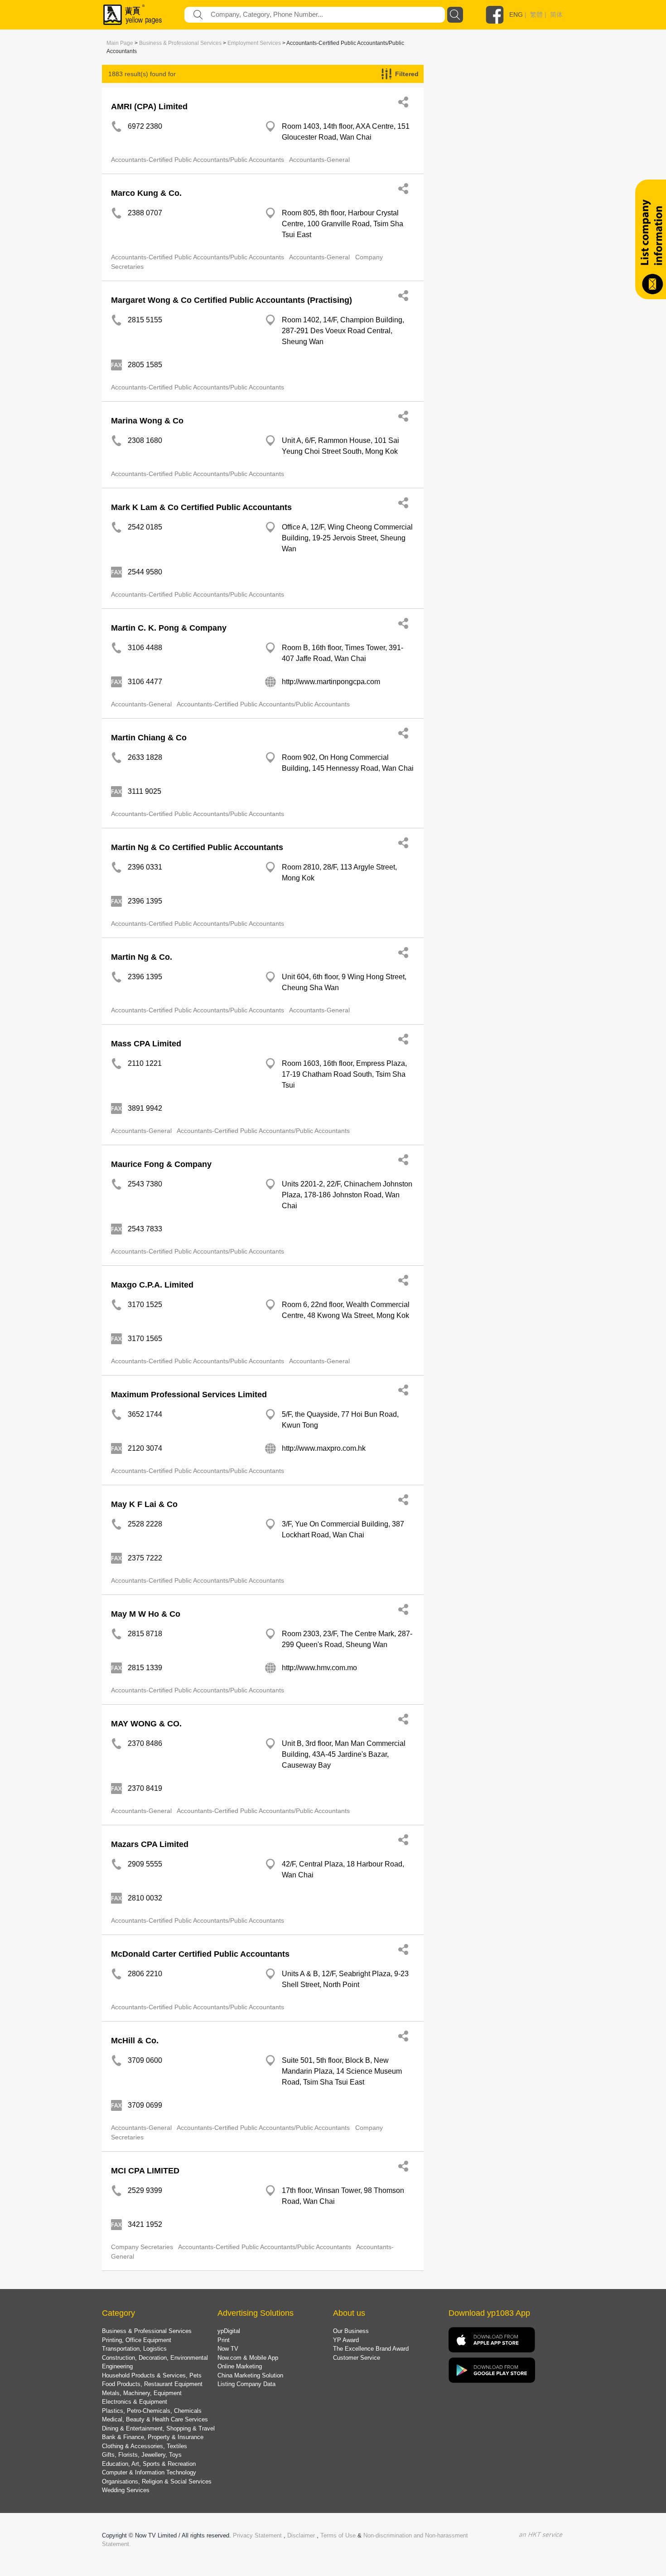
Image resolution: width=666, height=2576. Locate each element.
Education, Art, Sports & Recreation (149, 2464)
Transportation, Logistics (134, 2349)
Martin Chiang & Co (149, 738)
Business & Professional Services (180, 43)
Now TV (228, 2349)
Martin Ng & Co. (142, 957)
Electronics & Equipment (135, 2402)
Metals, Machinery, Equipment (142, 2393)
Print (224, 2340)
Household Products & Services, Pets (152, 2375)
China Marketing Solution (250, 2375)
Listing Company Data (246, 2384)
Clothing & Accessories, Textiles (145, 2446)
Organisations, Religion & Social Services (157, 2481)
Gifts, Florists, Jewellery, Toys (142, 2455)
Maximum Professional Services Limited (189, 1395)
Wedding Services (126, 2490)
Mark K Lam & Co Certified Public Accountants (201, 507)
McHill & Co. (135, 2041)
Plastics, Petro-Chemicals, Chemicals (152, 2411)
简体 (556, 15)
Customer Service (357, 2358)
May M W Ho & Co (146, 1614)
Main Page (120, 43)
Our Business (351, 2331)
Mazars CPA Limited (150, 1844)
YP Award (346, 2340)
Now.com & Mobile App (248, 2358)
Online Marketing (240, 2366)
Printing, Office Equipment (137, 2340)
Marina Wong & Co (147, 421)
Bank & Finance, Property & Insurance (153, 2437)
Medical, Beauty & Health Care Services (155, 2419)
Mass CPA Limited (146, 1044)
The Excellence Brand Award (371, 2349)
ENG (516, 15)
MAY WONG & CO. (146, 1724)
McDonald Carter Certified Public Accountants (200, 1954)
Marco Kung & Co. (146, 193)
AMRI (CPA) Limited (149, 107)
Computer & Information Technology (149, 2472)
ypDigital (229, 2331)
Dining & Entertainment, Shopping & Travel (158, 2428)
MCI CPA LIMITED (145, 2171)
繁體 (536, 15)
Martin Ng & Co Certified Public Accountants (197, 847)
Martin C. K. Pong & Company (169, 628)
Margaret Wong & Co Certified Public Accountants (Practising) (232, 300)
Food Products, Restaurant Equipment (152, 2384)
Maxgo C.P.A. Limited (152, 1285)
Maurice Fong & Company (161, 1164)
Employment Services (254, 43)
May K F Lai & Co (144, 1504)
